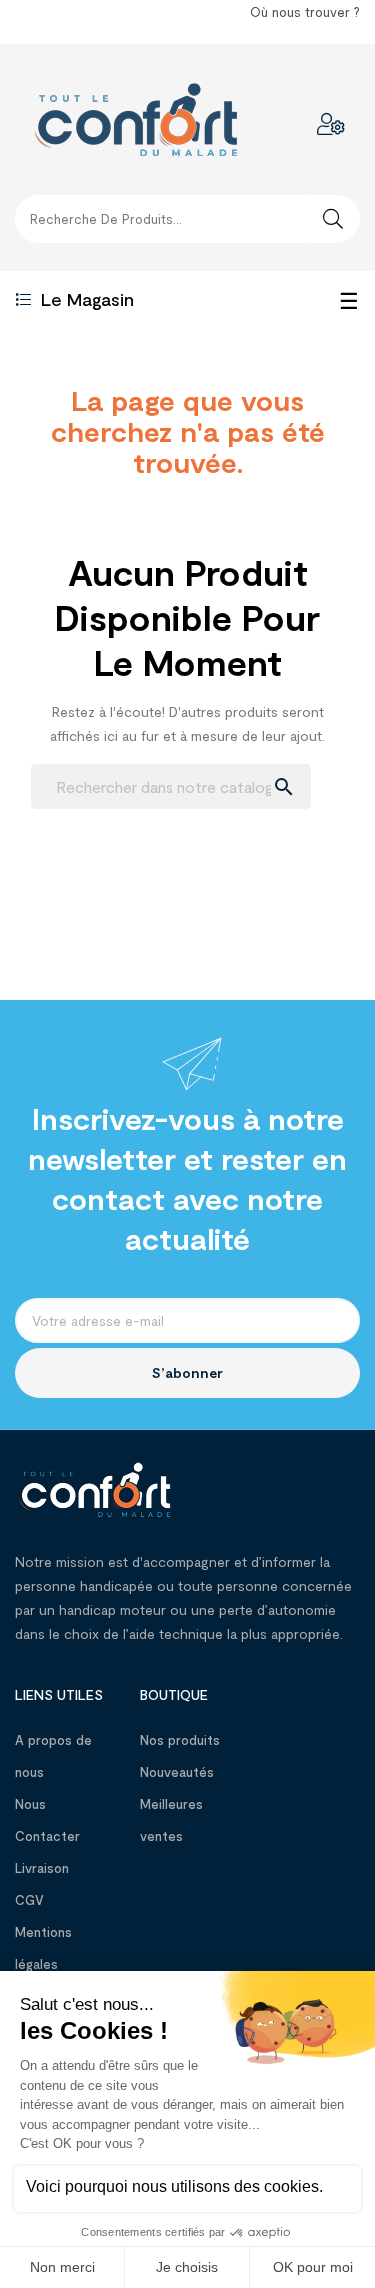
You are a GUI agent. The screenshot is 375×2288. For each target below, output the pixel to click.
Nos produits (180, 1740)
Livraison (42, 1868)
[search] (333, 219)
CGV (29, 1900)
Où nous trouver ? (305, 12)
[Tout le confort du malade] (95, 1487)
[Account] (331, 124)
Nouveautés (177, 1772)
